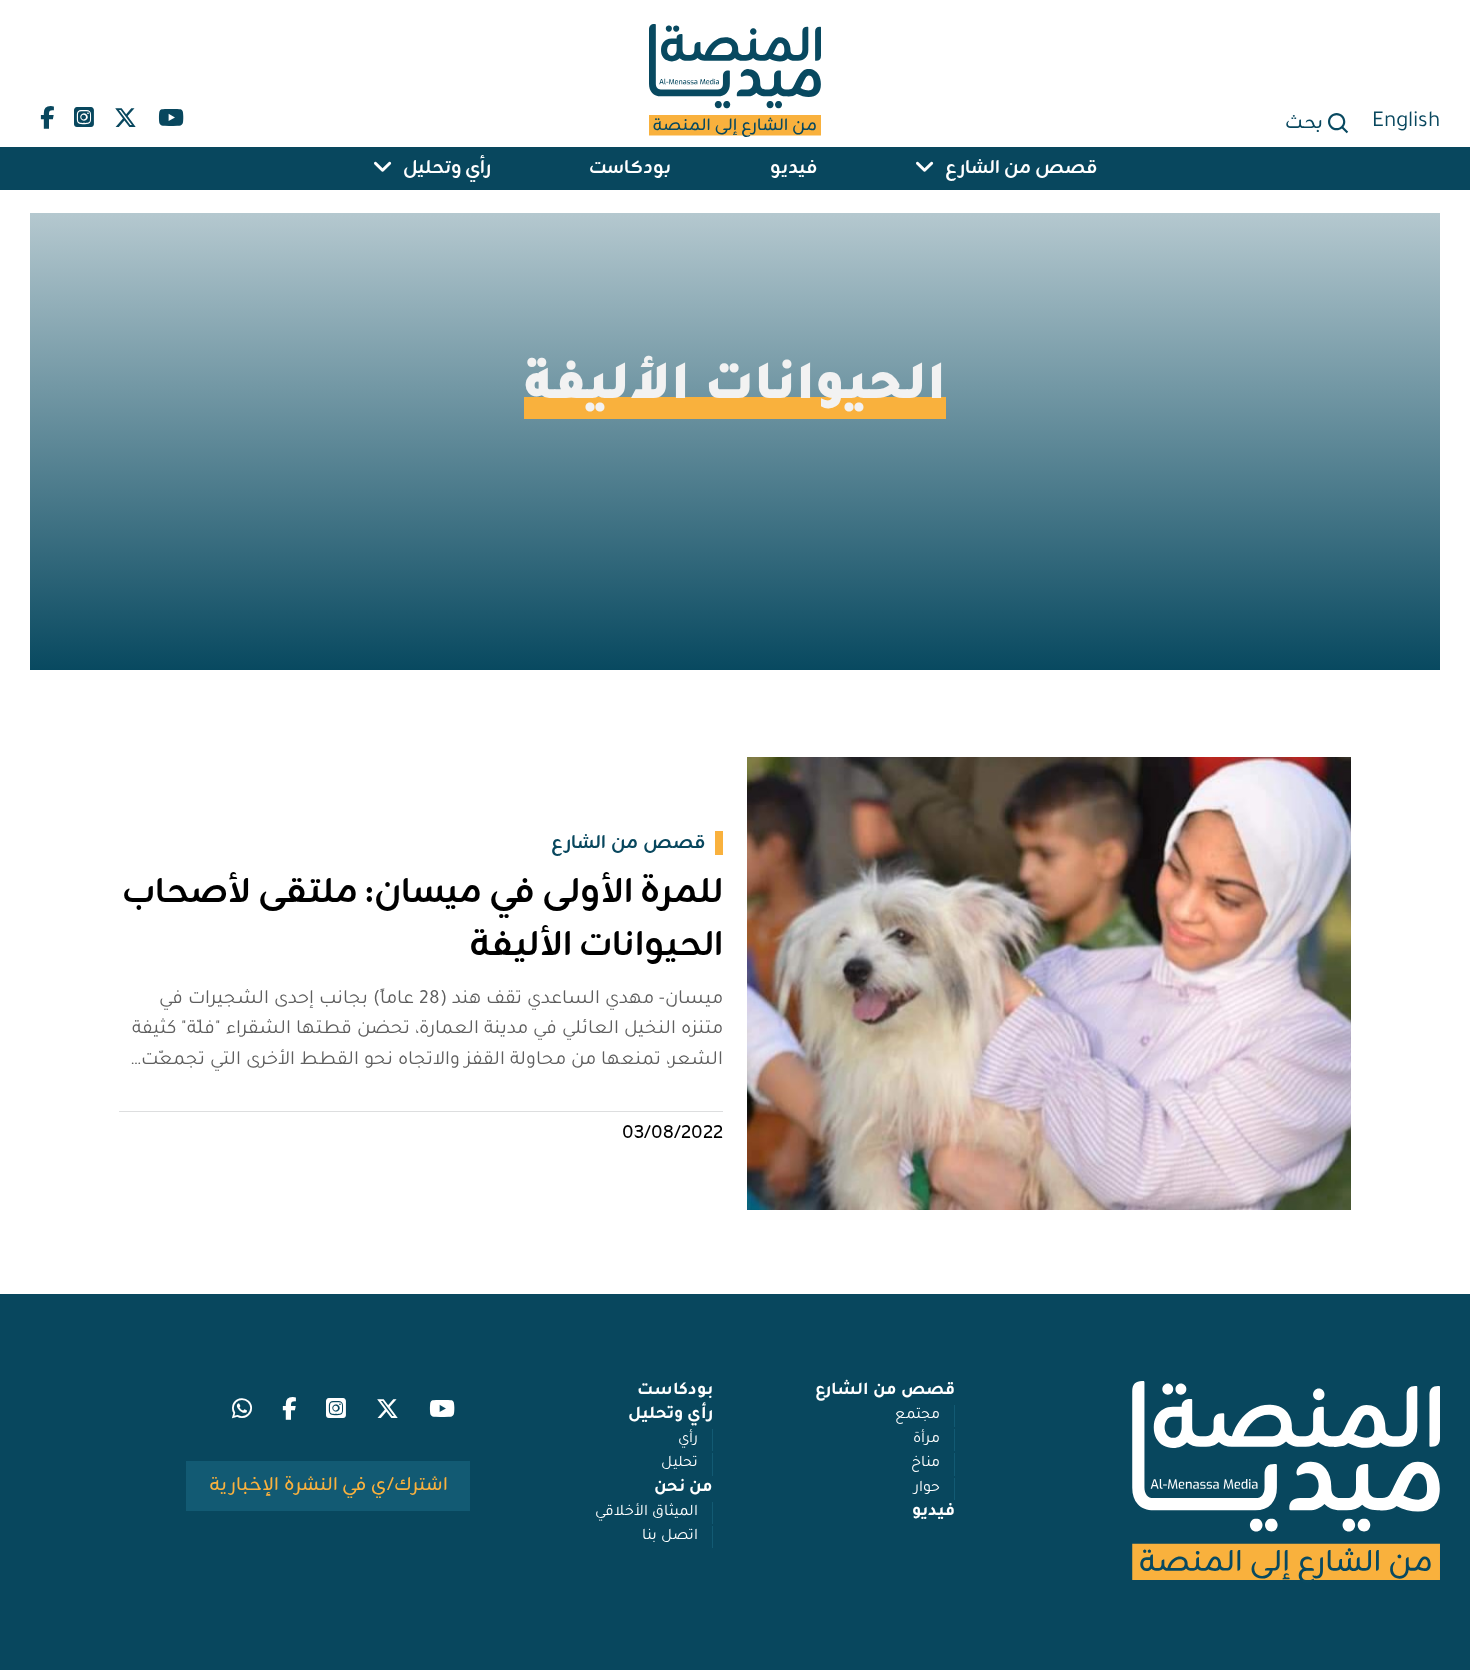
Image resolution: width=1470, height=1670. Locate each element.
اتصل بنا (670, 1537)
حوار (927, 1489)
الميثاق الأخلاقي (646, 1513)
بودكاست (630, 168)
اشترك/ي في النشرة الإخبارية (328, 1485)
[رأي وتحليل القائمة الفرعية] (383, 168)
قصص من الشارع (1021, 168)
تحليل (679, 1464)
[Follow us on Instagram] (84, 113)
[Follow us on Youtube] (170, 113)
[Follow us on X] (125, 113)
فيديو (793, 168)
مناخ (925, 1464)
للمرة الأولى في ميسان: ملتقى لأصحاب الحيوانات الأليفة (422, 919)
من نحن (683, 1488)
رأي (688, 1440)
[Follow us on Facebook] (47, 113)
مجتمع (917, 1416)
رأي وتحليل (447, 168)
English (1406, 122)
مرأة (926, 1440)
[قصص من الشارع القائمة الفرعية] (925, 168)
